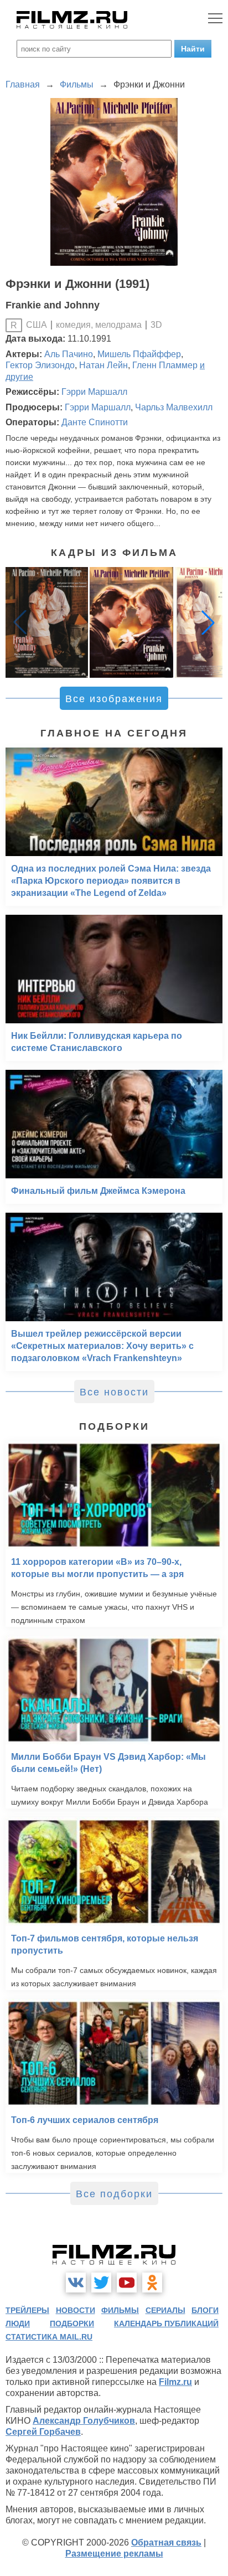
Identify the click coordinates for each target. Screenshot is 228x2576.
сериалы (165, 2310)
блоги (205, 2310)
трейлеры (27, 2310)
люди (18, 2323)
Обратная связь (166, 2542)
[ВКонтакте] (76, 2283)
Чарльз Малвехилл (174, 407)
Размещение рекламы (114, 2554)
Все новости (114, 1392)
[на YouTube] (127, 2283)
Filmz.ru (175, 2382)
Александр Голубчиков (84, 2421)
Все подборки (114, 2194)
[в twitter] (101, 2283)
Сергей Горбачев (43, 2432)
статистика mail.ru (49, 2337)
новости (76, 2310)
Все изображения (114, 699)
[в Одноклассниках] (152, 2283)
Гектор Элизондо (40, 365)
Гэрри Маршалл (94, 392)
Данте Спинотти (95, 422)
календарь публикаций (166, 2323)
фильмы (120, 2310)
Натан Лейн (103, 365)
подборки (72, 2323)
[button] (208, 622)
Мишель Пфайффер (139, 354)
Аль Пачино (69, 354)
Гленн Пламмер (165, 365)
